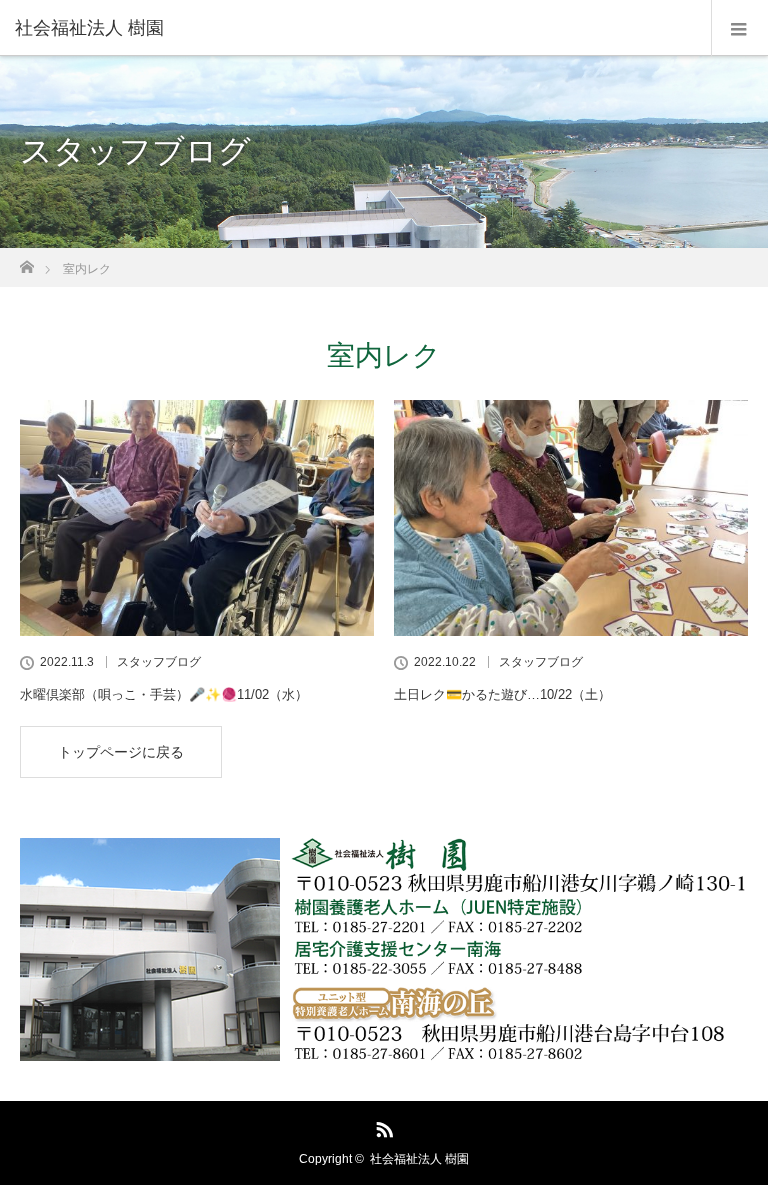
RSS (382, 1126)
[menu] (739, 28)
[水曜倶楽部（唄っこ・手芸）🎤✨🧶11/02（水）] (197, 518)
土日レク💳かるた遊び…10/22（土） (502, 694)
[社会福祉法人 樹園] (354, 28)
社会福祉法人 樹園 (419, 1159)
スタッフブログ (159, 662)
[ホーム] (26, 261)
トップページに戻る (121, 752)
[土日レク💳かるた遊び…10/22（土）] (571, 518)
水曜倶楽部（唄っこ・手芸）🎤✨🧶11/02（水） (164, 694)
